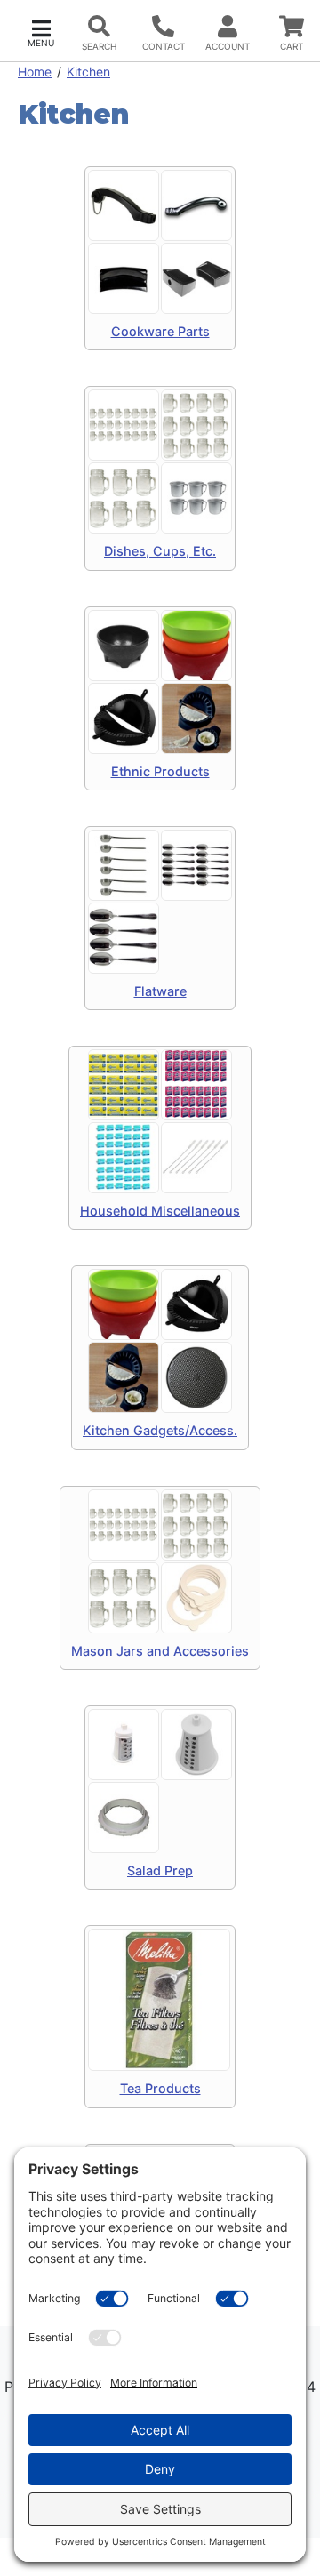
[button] (41, 32)
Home (35, 72)
